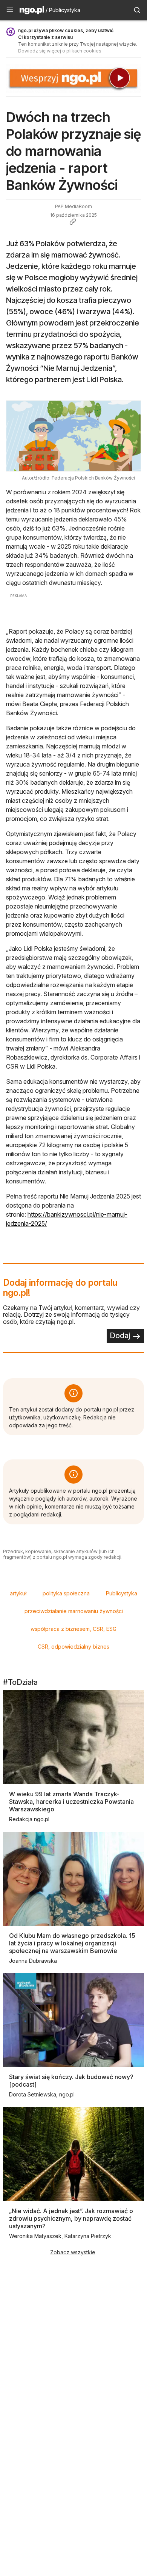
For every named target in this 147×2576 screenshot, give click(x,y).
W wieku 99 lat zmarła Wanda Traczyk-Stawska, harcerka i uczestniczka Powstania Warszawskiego (71, 1802)
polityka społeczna (66, 1593)
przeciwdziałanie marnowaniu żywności (74, 1611)
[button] (10, 10)
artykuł (18, 1593)
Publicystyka (122, 1593)
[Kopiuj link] (73, 222)
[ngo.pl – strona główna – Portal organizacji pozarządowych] (32, 11)
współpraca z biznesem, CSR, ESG (73, 1629)
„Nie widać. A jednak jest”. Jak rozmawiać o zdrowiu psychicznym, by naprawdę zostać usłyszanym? (71, 2218)
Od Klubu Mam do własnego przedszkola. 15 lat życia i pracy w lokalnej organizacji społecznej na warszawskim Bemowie (72, 1943)
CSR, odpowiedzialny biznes (73, 1647)
